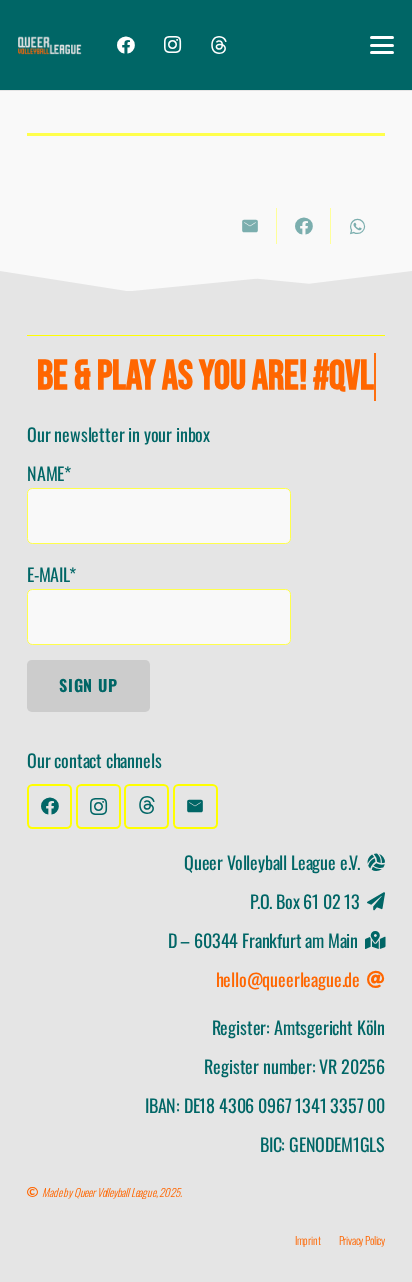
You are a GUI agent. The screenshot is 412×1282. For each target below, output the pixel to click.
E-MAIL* (51, 574)
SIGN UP (88, 685)
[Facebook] (125, 45)
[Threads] (219, 45)
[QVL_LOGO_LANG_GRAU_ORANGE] (50, 45)
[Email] (195, 806)
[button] (382, 45)
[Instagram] (172, 45)
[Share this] (304, 226)
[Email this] (250, 226)
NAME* (49, 473)
